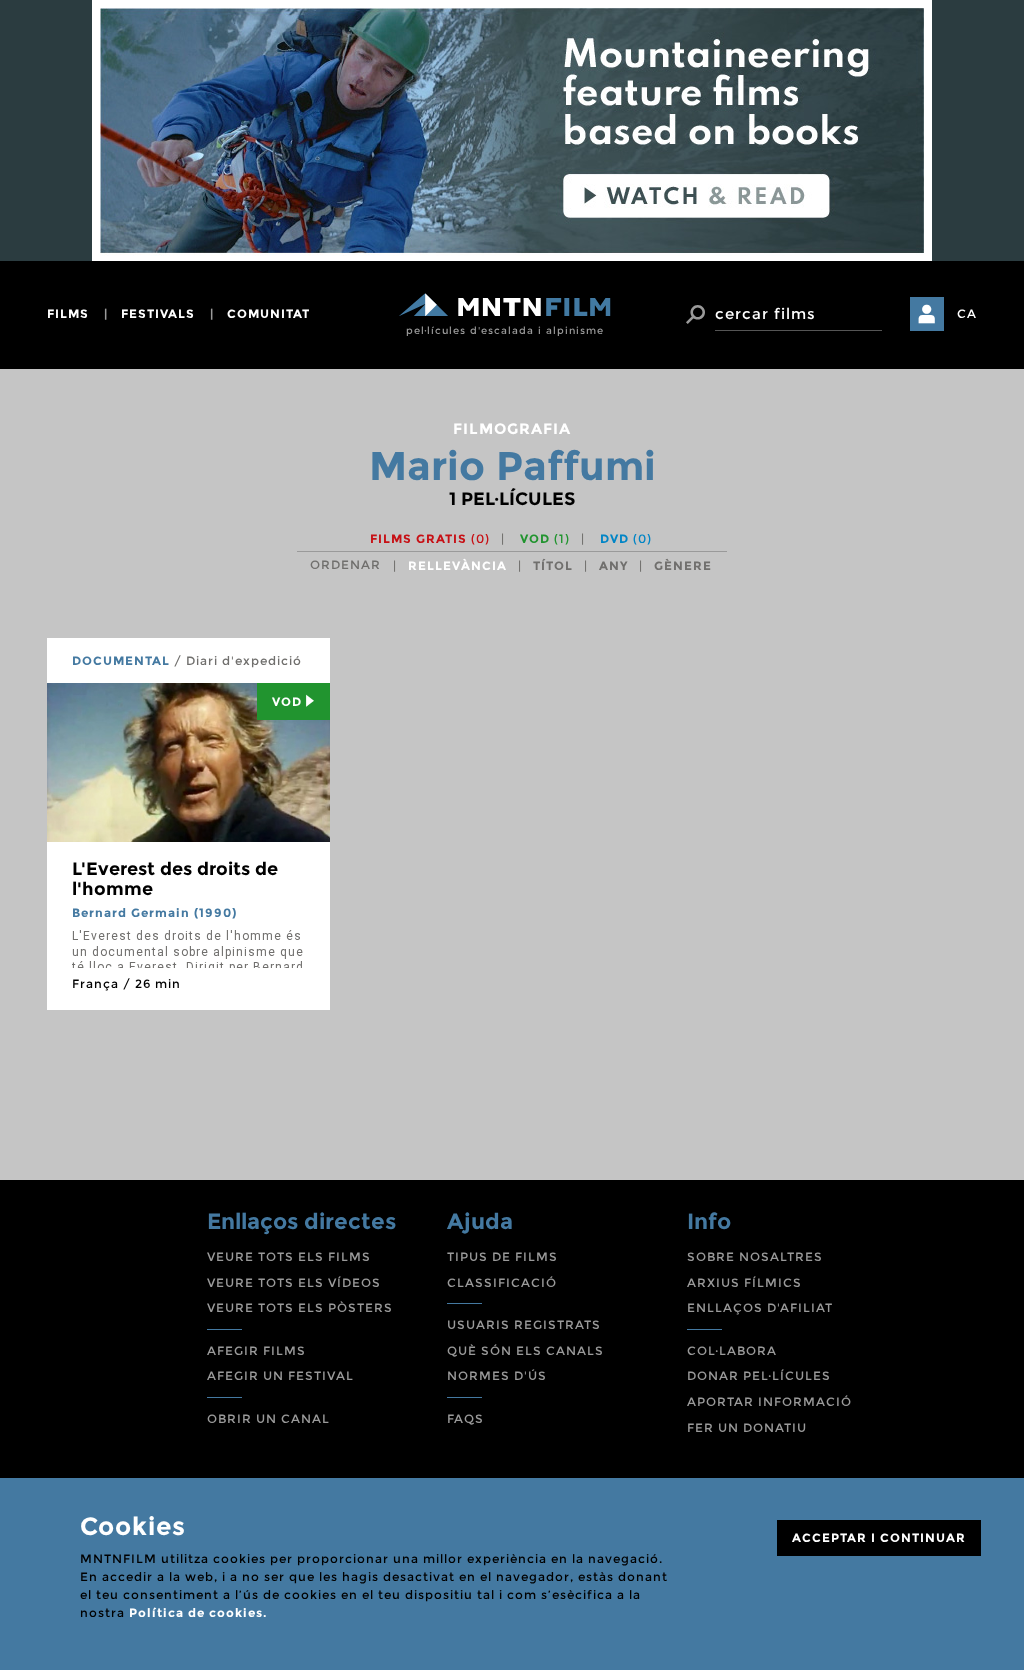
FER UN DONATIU (747, 1427)
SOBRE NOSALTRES (755, 1256)
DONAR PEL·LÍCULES (759, 1375)
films (68, 313)
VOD (545, 538)
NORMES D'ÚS (497, 1375)
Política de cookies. (198, 1612)
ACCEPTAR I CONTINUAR (879, 1537)
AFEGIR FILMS (256, 1350)
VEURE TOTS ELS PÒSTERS (300, 1307)
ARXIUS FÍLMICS (744, 1282)
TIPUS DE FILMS (502, 1256)
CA (967, 313)
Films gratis (430, 538)
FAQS (465, 1418)
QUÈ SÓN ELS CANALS (525, 1350)
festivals (158, 313)
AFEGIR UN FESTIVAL (280, 1375)
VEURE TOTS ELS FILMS (289, 1256)
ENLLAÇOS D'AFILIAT (760, 1307)
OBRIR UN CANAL (268, 1418)
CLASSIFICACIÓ (502, 1282)
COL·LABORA (732, 1350)
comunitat (268, 313)
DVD (626, 538)
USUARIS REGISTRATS (524, 1324)
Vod (287, 701)
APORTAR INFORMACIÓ (769, 1401)
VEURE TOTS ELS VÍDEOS (294, 1282)
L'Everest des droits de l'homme (175, 879)
